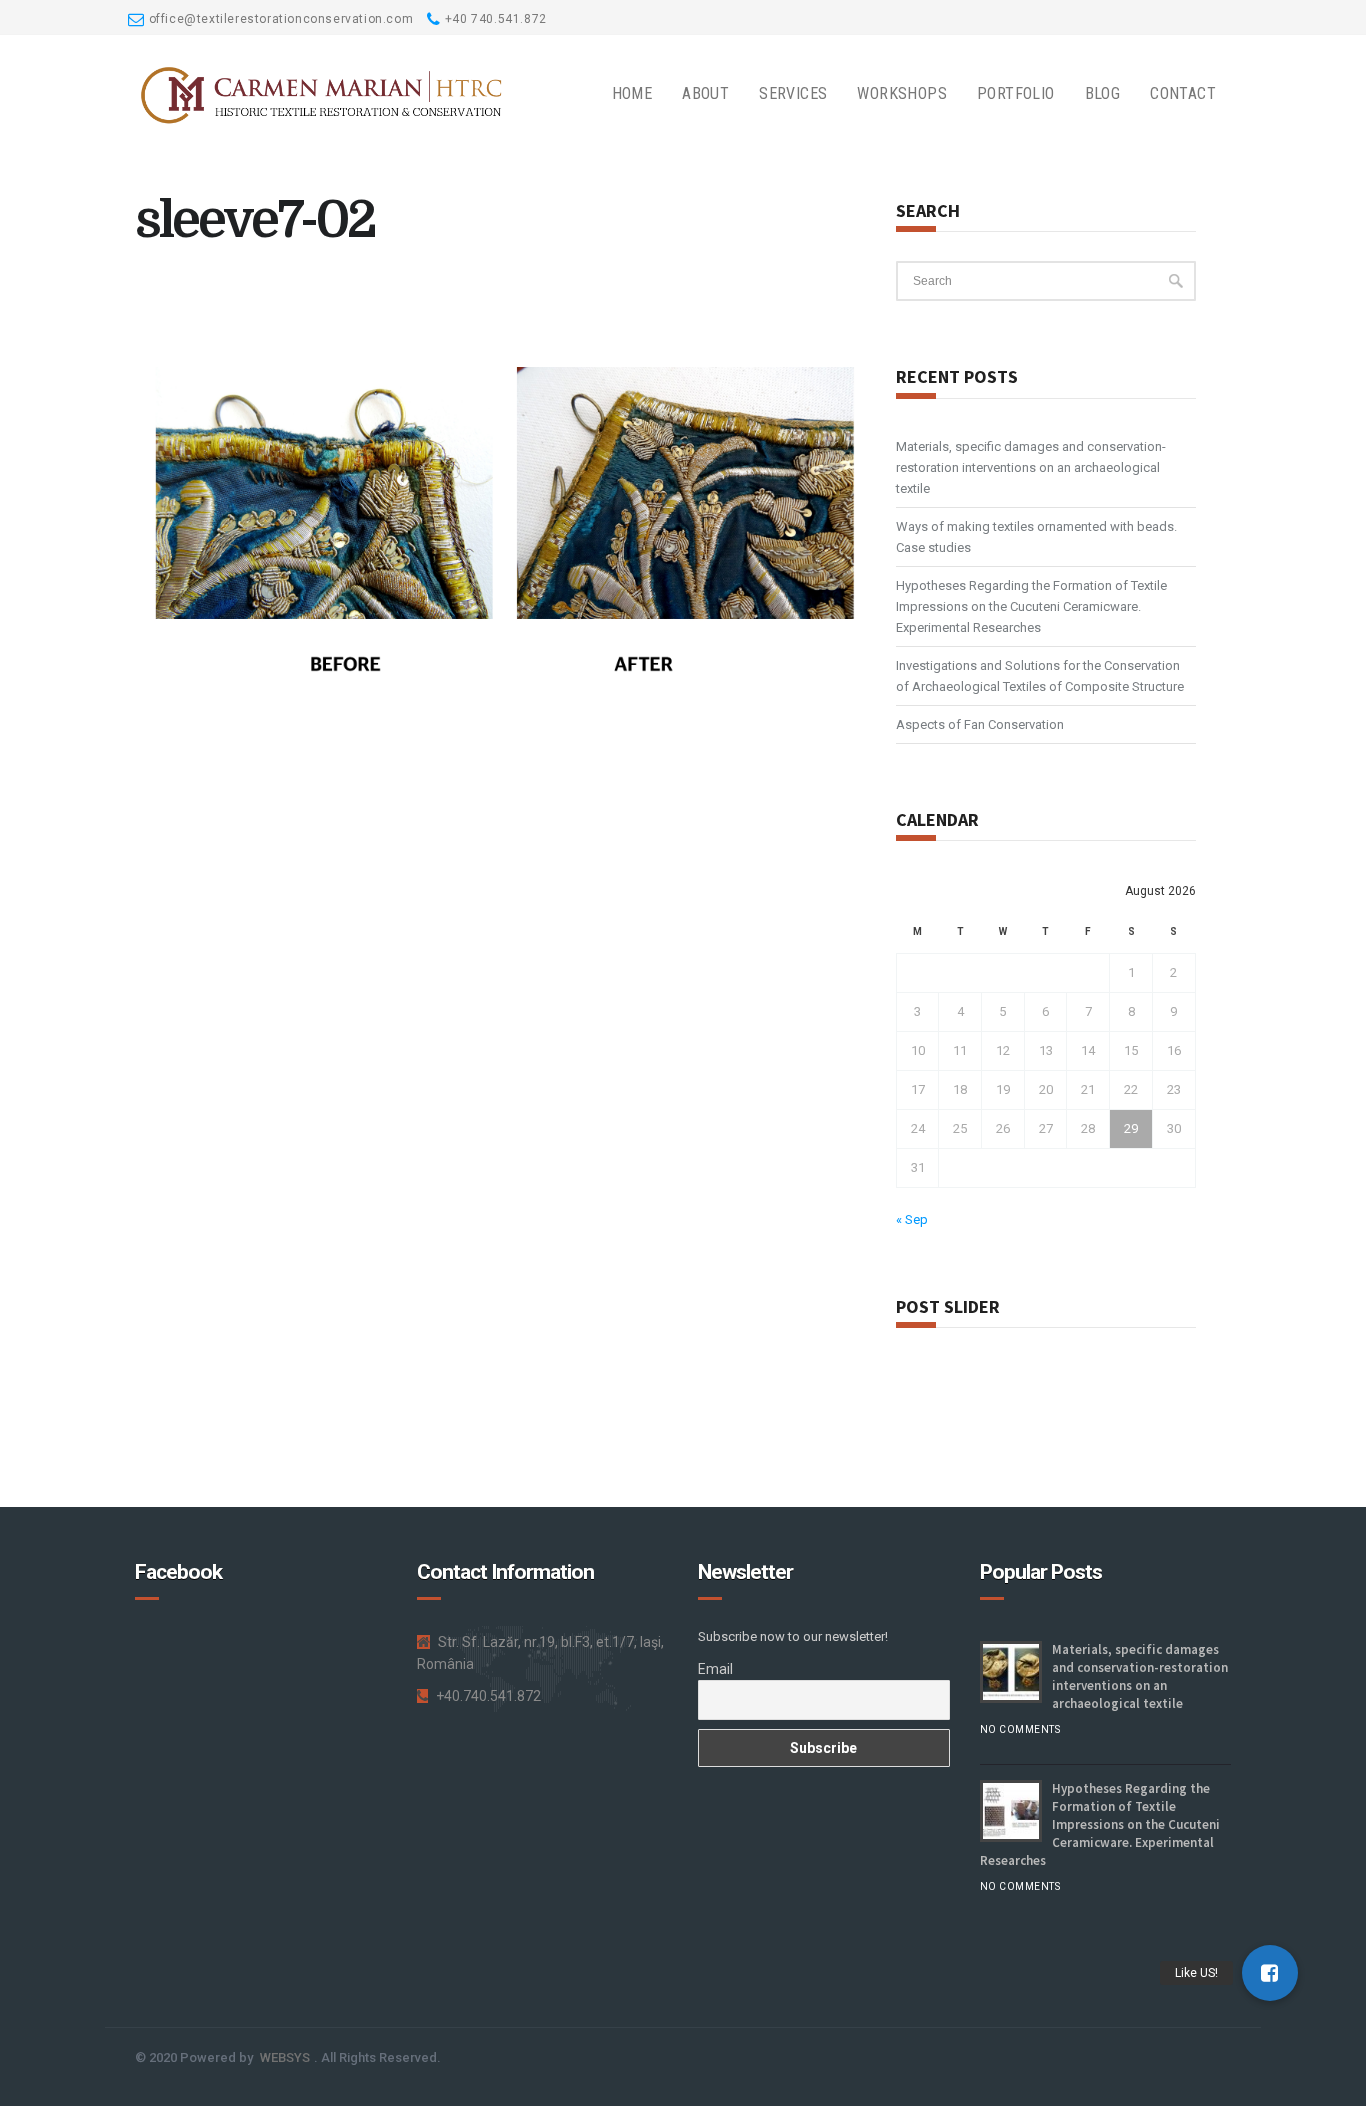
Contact (1183, 93)
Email (715, 1669)
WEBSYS (285, 2057)
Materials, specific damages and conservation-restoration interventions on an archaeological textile (1031, 467)
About (705, 93)
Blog (1103, 93)
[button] (1270, 1973)
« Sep (912, 1219)
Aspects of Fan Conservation (980, 724)
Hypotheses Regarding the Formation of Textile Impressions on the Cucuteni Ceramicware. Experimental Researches (1031, 606)
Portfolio (1016, 93)
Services (793, 93)
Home (632, 93)
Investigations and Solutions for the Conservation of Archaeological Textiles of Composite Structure (1040, 676)
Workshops (902, 93)
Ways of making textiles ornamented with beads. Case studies (1036, 537)
